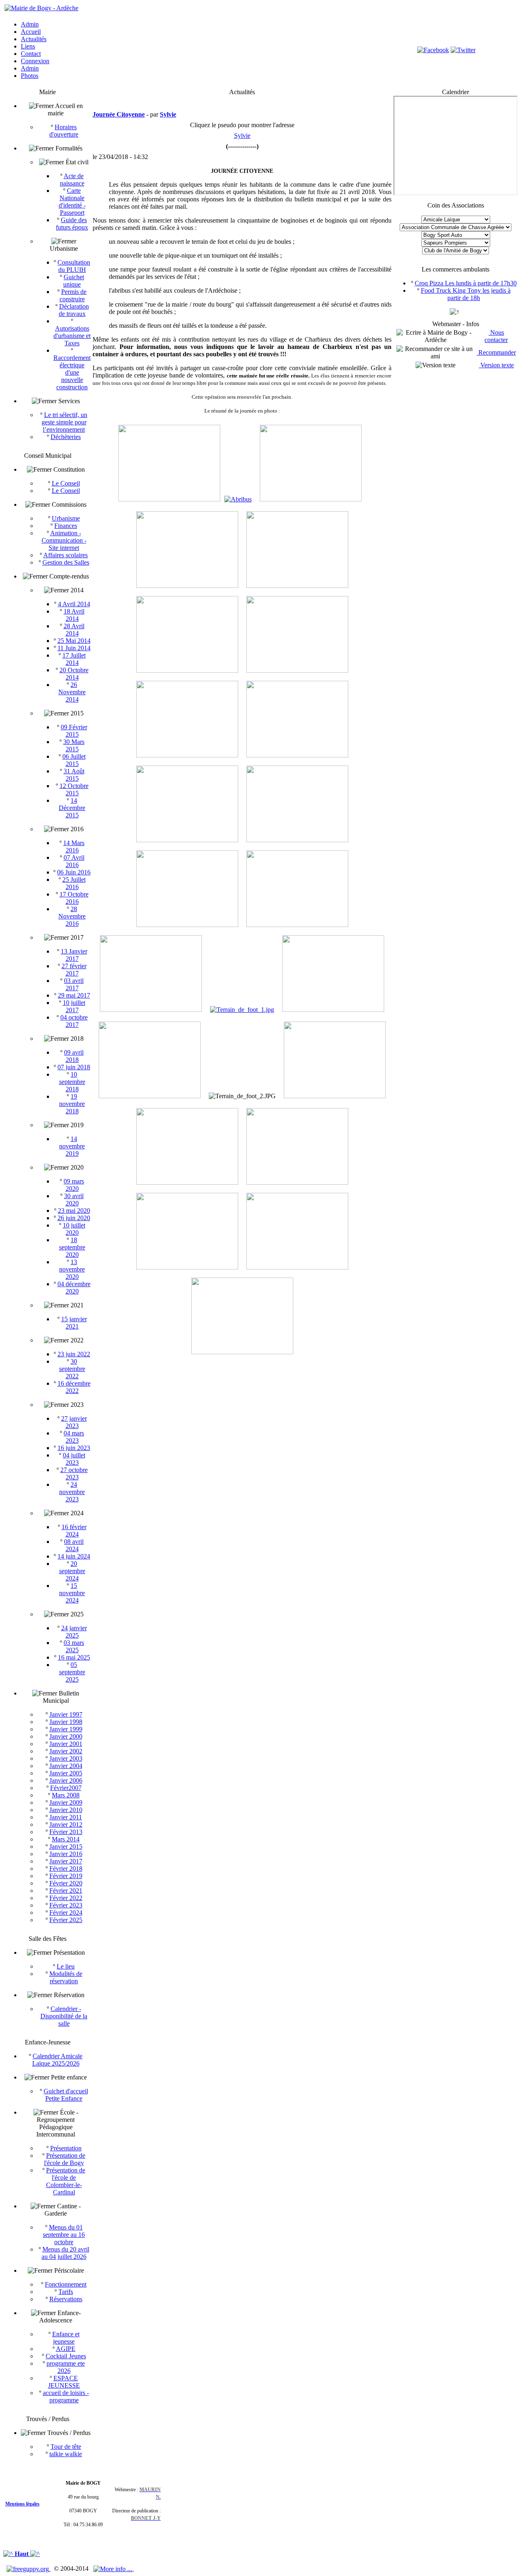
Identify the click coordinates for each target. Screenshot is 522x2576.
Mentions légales (22, 2504)
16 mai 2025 (74, 1657)
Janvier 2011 (66, 1817)
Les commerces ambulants (456, 269)
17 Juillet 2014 (74, 659)
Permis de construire (73, 295)
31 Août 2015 (74, 775)
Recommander (496, 352)
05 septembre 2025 (72, 1672)
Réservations (66, 2299)
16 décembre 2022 (74, 1387)
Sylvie (242, 136)
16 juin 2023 (74, 1448)
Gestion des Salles (66, 562)
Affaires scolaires (65, 555)
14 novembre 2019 (72, 1146)
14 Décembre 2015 (72, 808)
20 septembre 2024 (72, 1571)
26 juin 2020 (74, 1218)
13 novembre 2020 (72, 1269)
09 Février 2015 (74, 731)
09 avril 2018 (74, 1056)
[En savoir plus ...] (114, 2568)
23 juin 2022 (74, 1354)
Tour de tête (66, 2447)
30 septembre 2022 (72, 1369)
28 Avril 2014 (74, 630)
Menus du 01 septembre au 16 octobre (64, 2235)
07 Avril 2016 (74, 861)
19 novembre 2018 (72, 1104)
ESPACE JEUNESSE (64, 2382)
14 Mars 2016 (74, 847)
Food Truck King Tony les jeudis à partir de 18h (466, 294)
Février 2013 (66, 1832)
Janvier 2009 (66, 1802)
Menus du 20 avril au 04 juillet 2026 (65, 2253)
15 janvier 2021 (74, 1323)
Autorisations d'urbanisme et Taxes (72, 336)
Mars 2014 (66, 1839)
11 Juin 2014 (74, 648)
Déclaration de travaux (74, 310)
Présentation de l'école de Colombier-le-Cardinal (66, 2181)
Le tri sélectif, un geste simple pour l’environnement (65, 422)
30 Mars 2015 (74, 745)
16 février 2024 (74, 1531)
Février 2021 (66, 1891)
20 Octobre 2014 (74, 674)
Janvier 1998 (66, 1722)
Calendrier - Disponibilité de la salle (64, 2016)
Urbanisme (66, 518)
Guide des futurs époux (72, 224)
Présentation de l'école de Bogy (65, 2159)
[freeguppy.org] (29, 2568)
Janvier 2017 (66, 1861)
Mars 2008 (66, 1795)
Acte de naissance (72, 180)
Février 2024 (66, 1913)
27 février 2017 (74, 970)
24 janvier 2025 (74, 1632)
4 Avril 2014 (74, 604)
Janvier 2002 (66, 1751)
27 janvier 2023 (74, 1422)
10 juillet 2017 (74, 1006)
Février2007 (66, 1788)
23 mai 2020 (74, 1211)
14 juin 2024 (74, 1556)
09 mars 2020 (74, 1185)
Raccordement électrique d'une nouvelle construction (72, 372)
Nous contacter (496, 336)
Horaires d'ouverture (64, 131)
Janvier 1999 (66, 1729)
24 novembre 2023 (72, 1492)
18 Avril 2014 (74, 615)
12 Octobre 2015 (74, 789)
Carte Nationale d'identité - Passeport (72, 202)
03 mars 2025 (74, 1646)
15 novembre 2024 (72, 1593)
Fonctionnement (66, 2284)
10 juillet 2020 (74, 1229)
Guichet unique (74, 281)
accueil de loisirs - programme (66, 2396)
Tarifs (66, 2292)
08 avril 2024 (74, 1545)
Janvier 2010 (66, 1810)
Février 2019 (66, 1876)
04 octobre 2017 (74, 1021)
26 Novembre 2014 (72, 692)
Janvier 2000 (66, 1736)
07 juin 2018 (74, 1067)
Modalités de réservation (66, 1977)
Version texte (496, 365)
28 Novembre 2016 (72, 916)
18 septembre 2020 (72, 1247)
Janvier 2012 (66, 1824)
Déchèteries (66, 437)
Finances (66, 526)
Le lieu (66, 1966)
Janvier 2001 (66, 1744)
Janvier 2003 (66, 1758)
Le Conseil (66, 483)
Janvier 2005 (66, 1773)
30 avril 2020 (74, 1200)
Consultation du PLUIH (74, 266)
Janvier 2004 (66, 1766)
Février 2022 (66, 1898)
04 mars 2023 (74, 1437)
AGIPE (66, 2349)
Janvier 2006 (66, 1780)
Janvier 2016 (66, 1854)
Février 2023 (66, 1905)
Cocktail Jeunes (66, 2356)
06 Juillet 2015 (74, 760)
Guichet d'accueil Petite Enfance (66, 2095)
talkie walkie (66, 2454)
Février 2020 (66, 1883)
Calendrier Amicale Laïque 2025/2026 (58, 2060)
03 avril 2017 (74, 984)
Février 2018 (66, 1869)
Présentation (66, 2148)
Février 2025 (66, 1920)
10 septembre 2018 (72, 1082)
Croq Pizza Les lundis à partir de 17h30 (466, 283)
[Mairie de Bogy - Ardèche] (41, 8)
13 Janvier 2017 (74, 955)
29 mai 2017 (74, 995)
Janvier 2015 (66, 1846)
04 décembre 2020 (74, 1288)
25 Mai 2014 (74, 641)
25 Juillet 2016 (74, 883)
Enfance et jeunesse (66, 2338)
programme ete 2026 (66, 2367)
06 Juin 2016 (74, 872)
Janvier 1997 (66, 1714)
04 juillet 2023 (74, 1459)
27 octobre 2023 (74, 1473)
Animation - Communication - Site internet (64, 540)
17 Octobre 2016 (74, 898)
